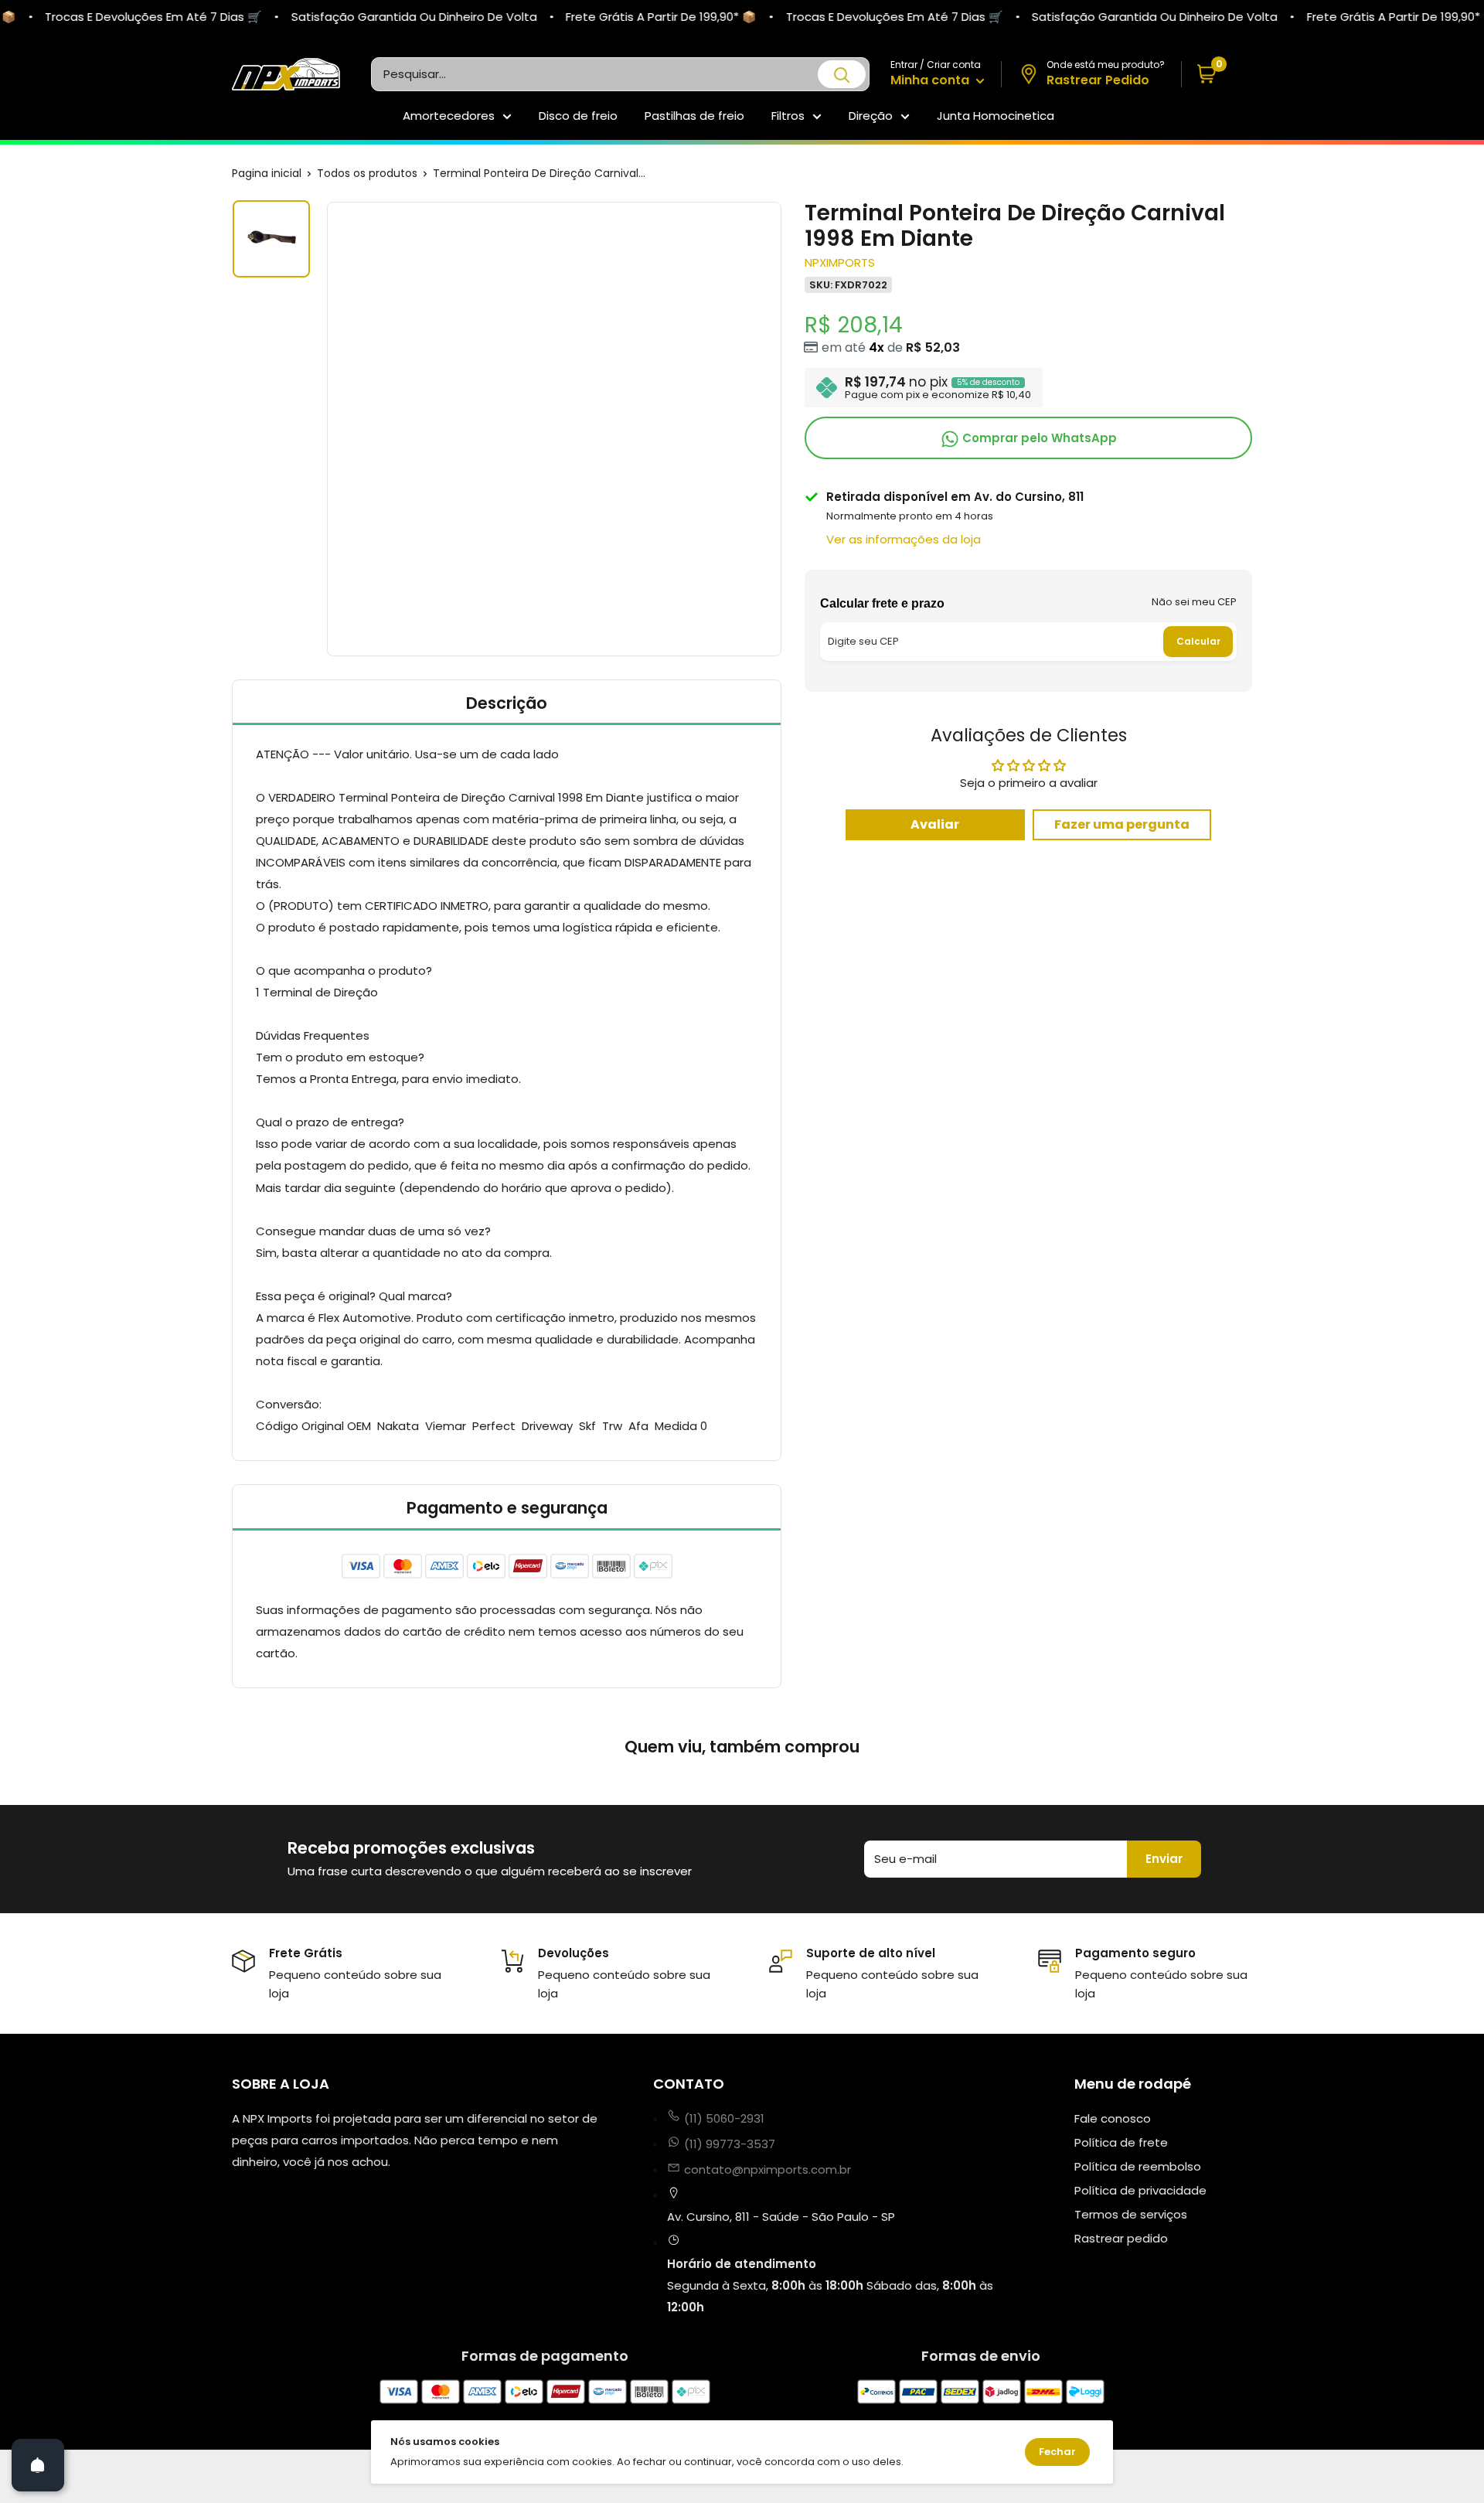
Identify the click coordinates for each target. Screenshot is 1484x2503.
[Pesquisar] (842, 74)
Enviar (1164, 1859)
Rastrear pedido (1121, 2238)
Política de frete (1121, 2142)
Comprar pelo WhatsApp (1038, 438)
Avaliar (935, 824)
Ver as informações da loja (904, 539)
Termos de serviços (1131, 2214)
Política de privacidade (1140, 2190)
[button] (1217, 75)
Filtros (788, 116)
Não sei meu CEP (1194, 602)
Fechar (1057, 2452)
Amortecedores (449, 116)
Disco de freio (578, 116)
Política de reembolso (1138, 2166)
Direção (871, 116)
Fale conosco (1113, 2118)
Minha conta (931, 80)
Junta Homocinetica (996, 116)
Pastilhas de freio (694, 116)
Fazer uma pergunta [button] (1122, 824)
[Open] (38, 2465)
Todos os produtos (367, 173)
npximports (840, 262)
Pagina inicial (267, 173)
